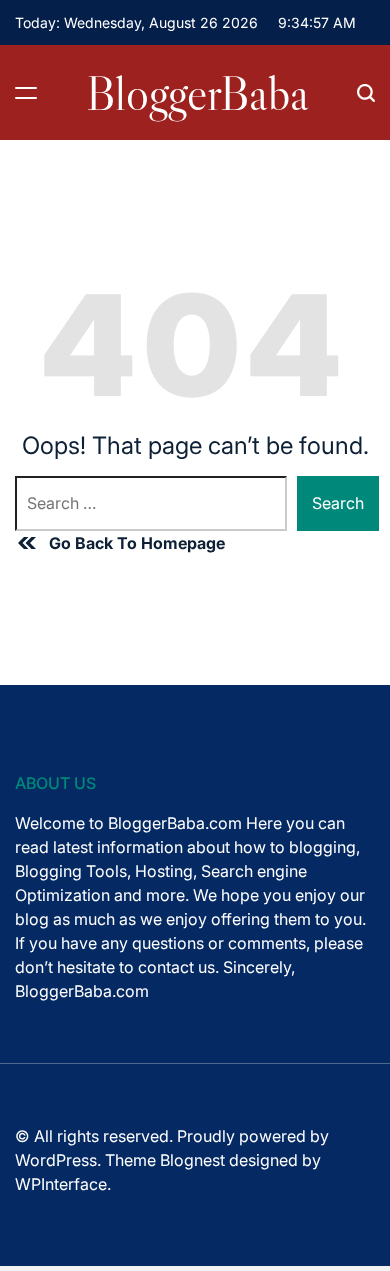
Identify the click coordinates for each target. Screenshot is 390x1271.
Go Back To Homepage (137, 543)
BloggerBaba (197, 93)
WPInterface (61, 1184)
